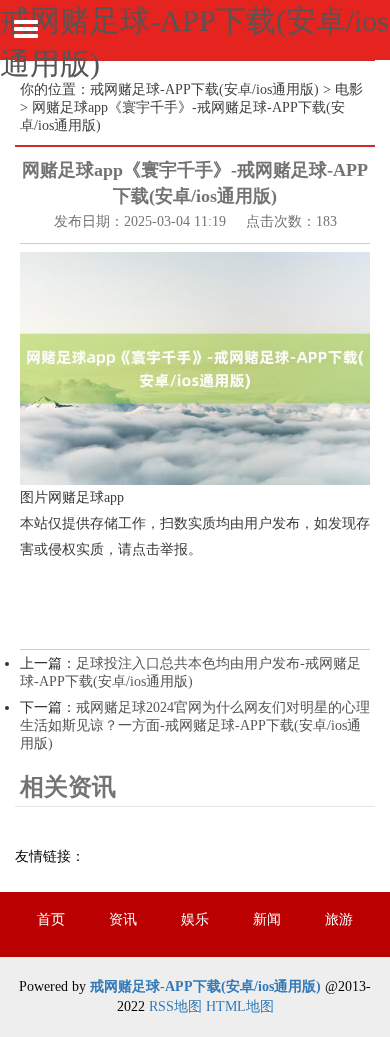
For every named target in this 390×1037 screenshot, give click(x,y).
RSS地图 (175, 1006)
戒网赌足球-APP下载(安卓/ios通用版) (204, 89)
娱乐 (195, 919)
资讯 (123, 919)
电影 (349, 89)
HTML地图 (240, 1006)
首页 (51, 919)
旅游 (339, 919)
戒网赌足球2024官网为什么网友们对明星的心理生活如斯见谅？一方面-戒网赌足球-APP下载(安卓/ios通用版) (195, 725)
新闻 (267, 919)
